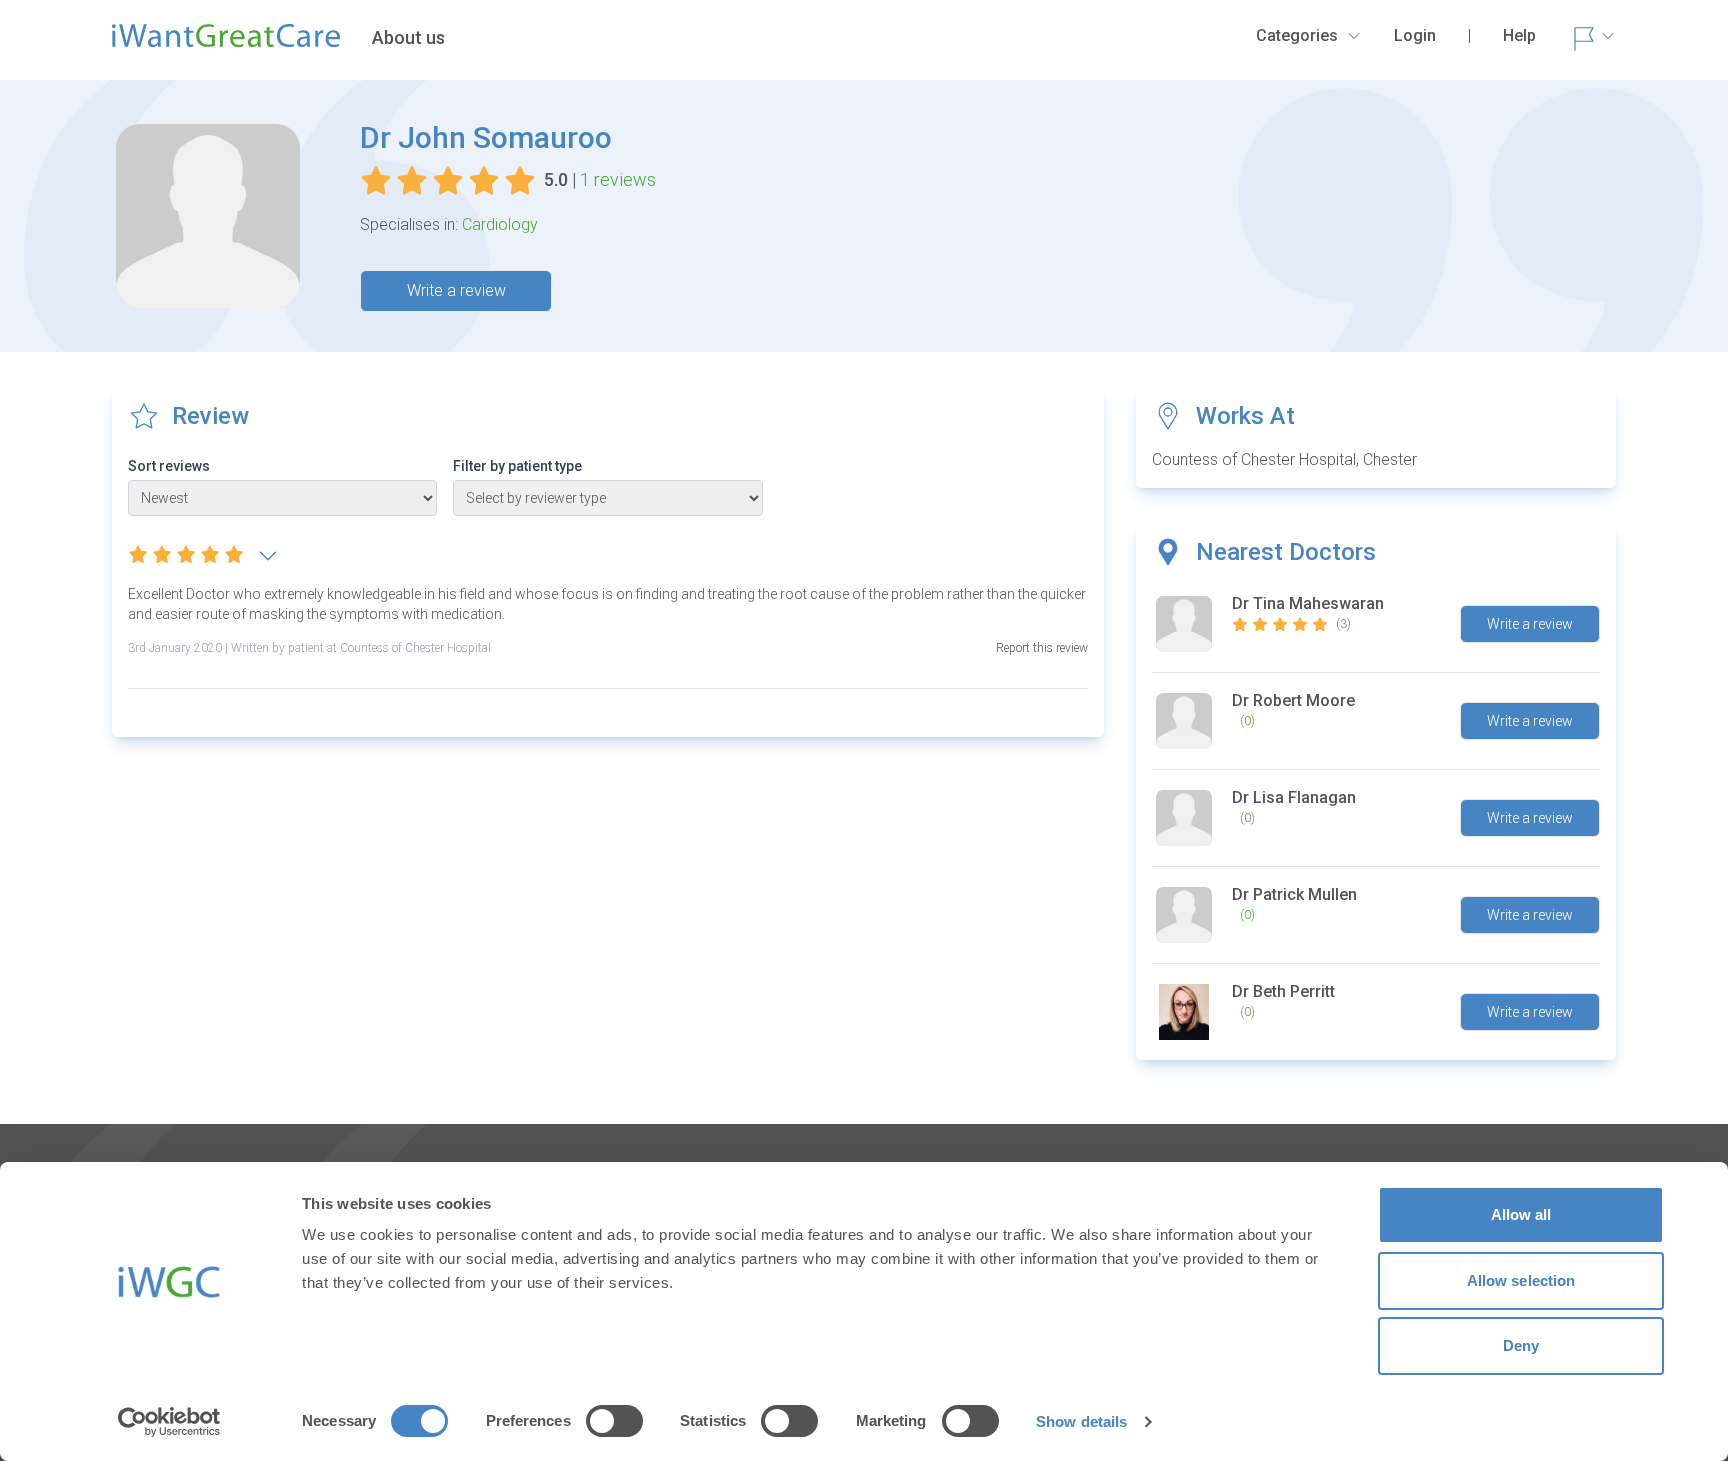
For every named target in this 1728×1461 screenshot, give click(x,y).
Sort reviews (169, 466)
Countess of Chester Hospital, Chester (1284, 459)
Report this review (1042, 648)
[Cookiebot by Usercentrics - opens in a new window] (169, 1422)
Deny (1521, 1345)
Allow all (1521, 1214)
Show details (1081, 1421)
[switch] (614, 1421)
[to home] (226, 44)
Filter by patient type (517, 466)
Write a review (456, 290)
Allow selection (1521, 1280)
